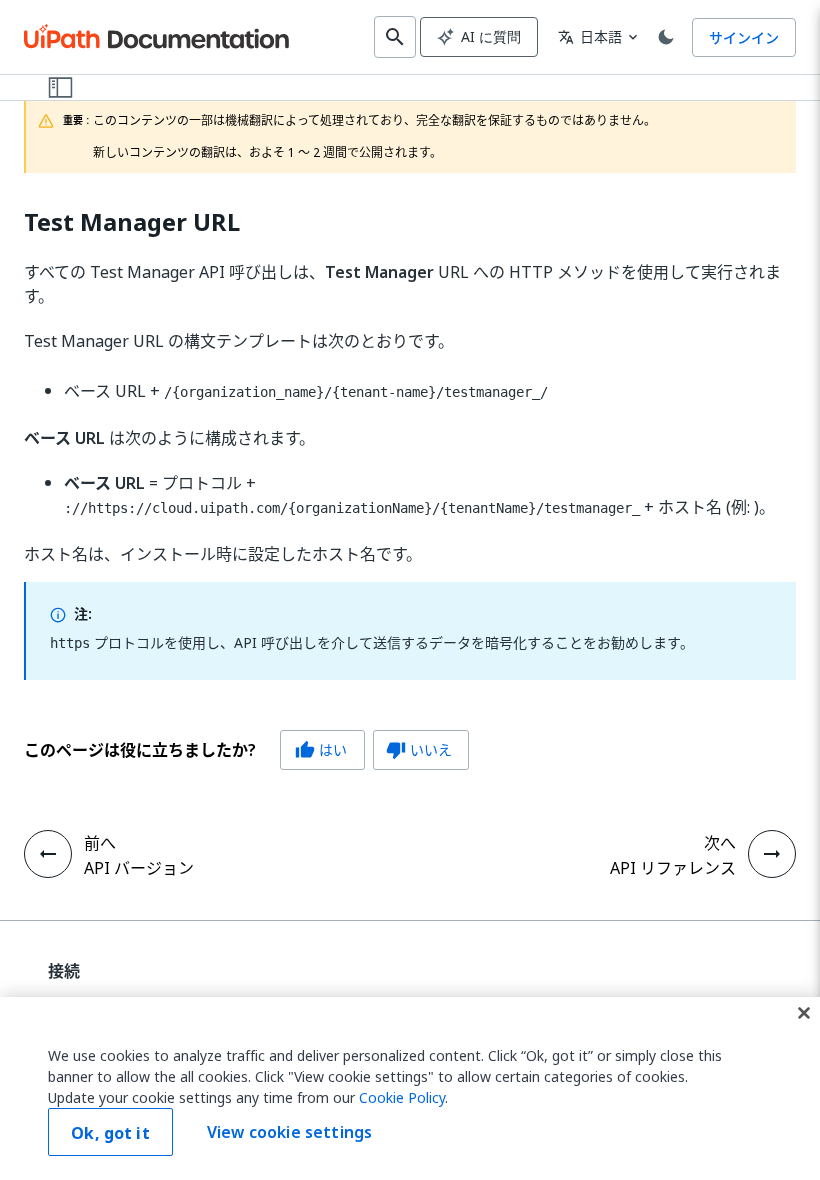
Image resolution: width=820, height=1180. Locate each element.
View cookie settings (289, 1132)
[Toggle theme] (666, 37)
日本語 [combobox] (590, 36)
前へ (100, 843)
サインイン (744, 37)
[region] (410, 1088)
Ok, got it (110, 1133)
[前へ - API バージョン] (48, 854)
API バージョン (139, 868)
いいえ (419, 749)
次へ (720, 843)
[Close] (804, 1013)
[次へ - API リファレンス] (772, 854)
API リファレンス (673, 868)
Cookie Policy (402, 1097)
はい (321, 749)
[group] (246, 750)
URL (132, 222)
